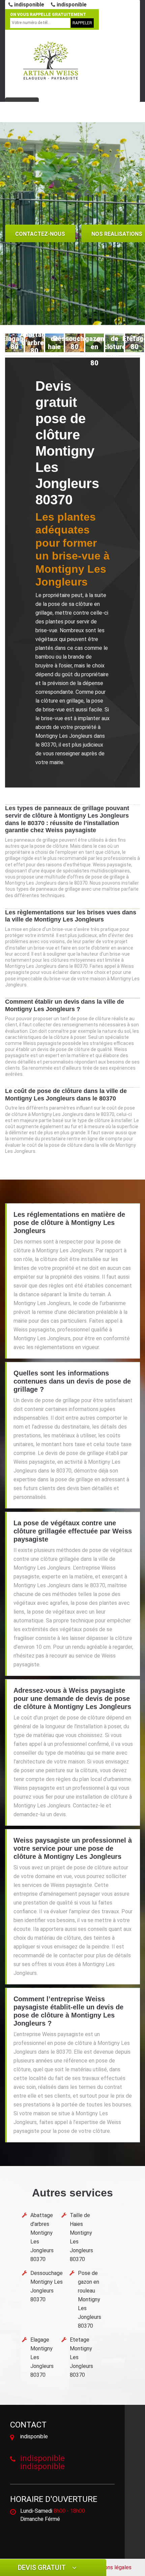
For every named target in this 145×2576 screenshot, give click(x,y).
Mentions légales (111, 2567)
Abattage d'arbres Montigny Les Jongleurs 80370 (42, 2237)
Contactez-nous (40, 234)
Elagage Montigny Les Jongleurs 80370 (42, 2357)
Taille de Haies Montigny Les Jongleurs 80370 (81, 2237)
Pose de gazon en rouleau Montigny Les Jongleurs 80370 (90, 2299)
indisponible (28, 5)
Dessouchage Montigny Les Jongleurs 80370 (47, 2286)
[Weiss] (51, 61)
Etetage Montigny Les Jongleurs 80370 (81, 2357)
